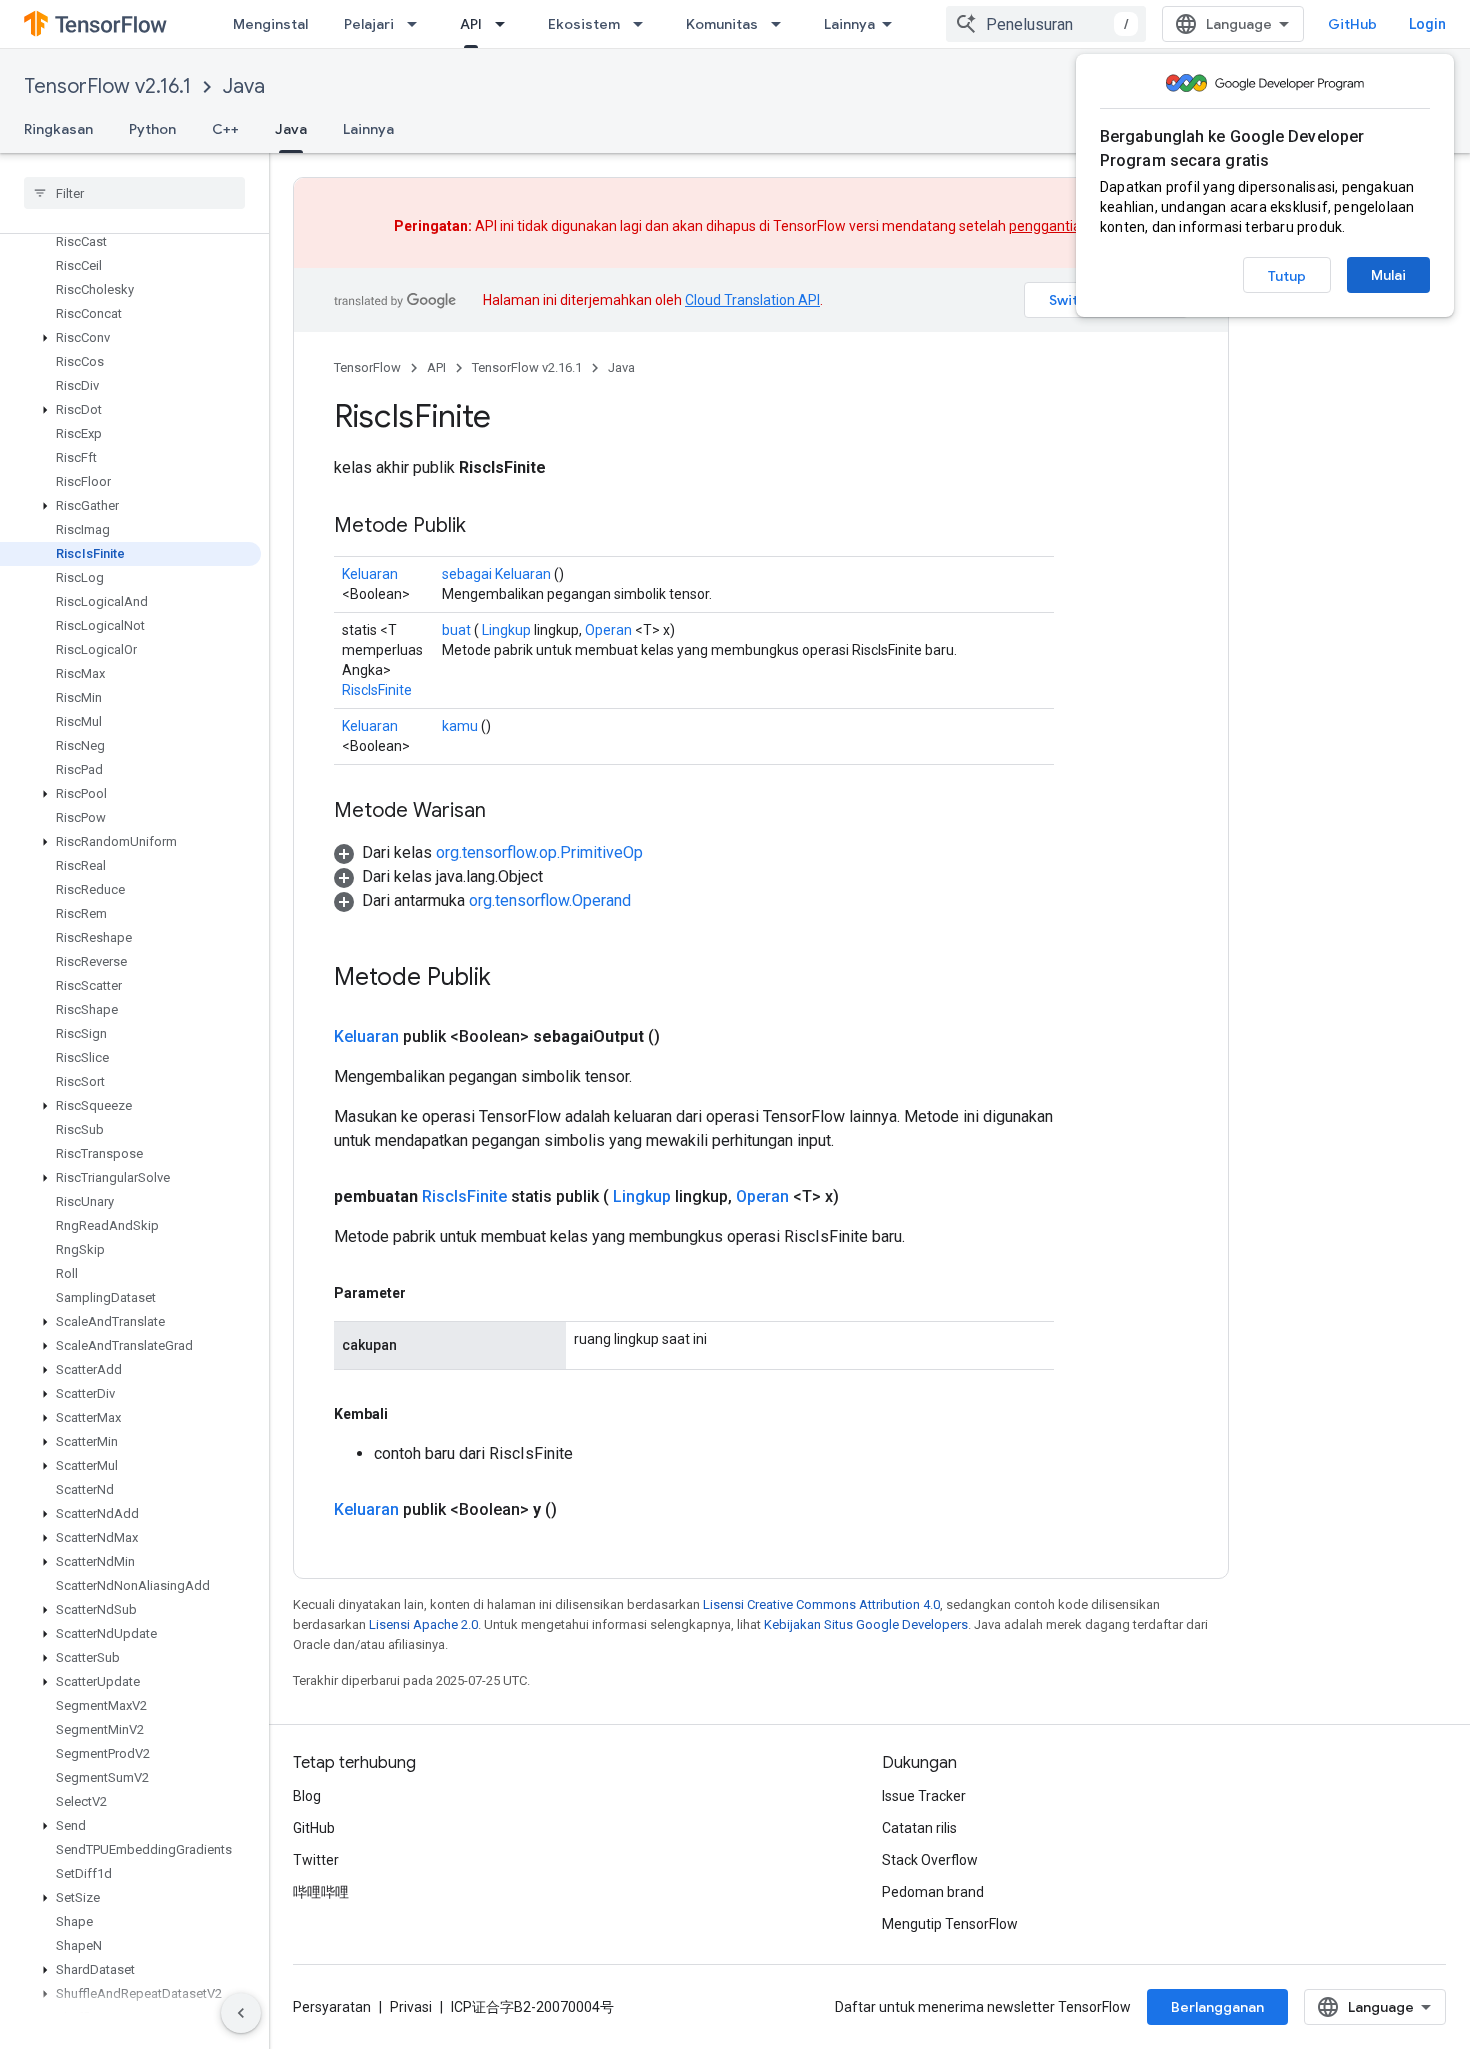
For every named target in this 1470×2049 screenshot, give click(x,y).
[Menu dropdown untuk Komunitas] (782, 24)
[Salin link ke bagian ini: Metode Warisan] (506, 812)
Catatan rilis (919, 1828)
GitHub (1352, 24)
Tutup (1287, 276)
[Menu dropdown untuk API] (506, 24)
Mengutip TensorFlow (950, 1924)
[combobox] (1046, 24)
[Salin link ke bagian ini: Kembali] (408, 1414)
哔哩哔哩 (321, 1892)
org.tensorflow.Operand (550, 900)
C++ (225, 129)
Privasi (411, 2007)
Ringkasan (58, 129)
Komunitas (722, 24)
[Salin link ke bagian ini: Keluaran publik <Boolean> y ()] (581, 1510)
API (471, 24)
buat (456, 630)
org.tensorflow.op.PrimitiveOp (539, 852)
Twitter (316, 1860)
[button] (130, 338)
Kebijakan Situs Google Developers (866, 1624)
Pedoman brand (933, 1892)
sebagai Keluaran (496, 574)
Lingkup (506, 630)
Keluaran (370, 574)
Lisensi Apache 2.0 (423, 1624)
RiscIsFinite (377, 690)
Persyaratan (332, 2007)
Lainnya (849, 24)
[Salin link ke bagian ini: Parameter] (426, 1293)
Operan (608, 630)
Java (244, 86)
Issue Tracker (924, 1796)
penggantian (1049, 226)
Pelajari (369, 24)
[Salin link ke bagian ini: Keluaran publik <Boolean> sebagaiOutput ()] (684, 1037)
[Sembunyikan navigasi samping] (241, 2013)
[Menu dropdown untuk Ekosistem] (644, 24)
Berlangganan (1217, 2007)
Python (152, 129)
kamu (460, 726)
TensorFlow (367, 367)
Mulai (1388, 275)
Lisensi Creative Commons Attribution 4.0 (821, 1604)
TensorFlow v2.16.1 (107, 86)
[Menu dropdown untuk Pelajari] (418, 24)
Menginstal (270, 24)
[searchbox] (134, 193)
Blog (307, 1796)
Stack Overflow (930, 1860)
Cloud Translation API (752, 300)
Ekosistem (584, 24)
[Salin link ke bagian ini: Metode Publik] (486, 527)
